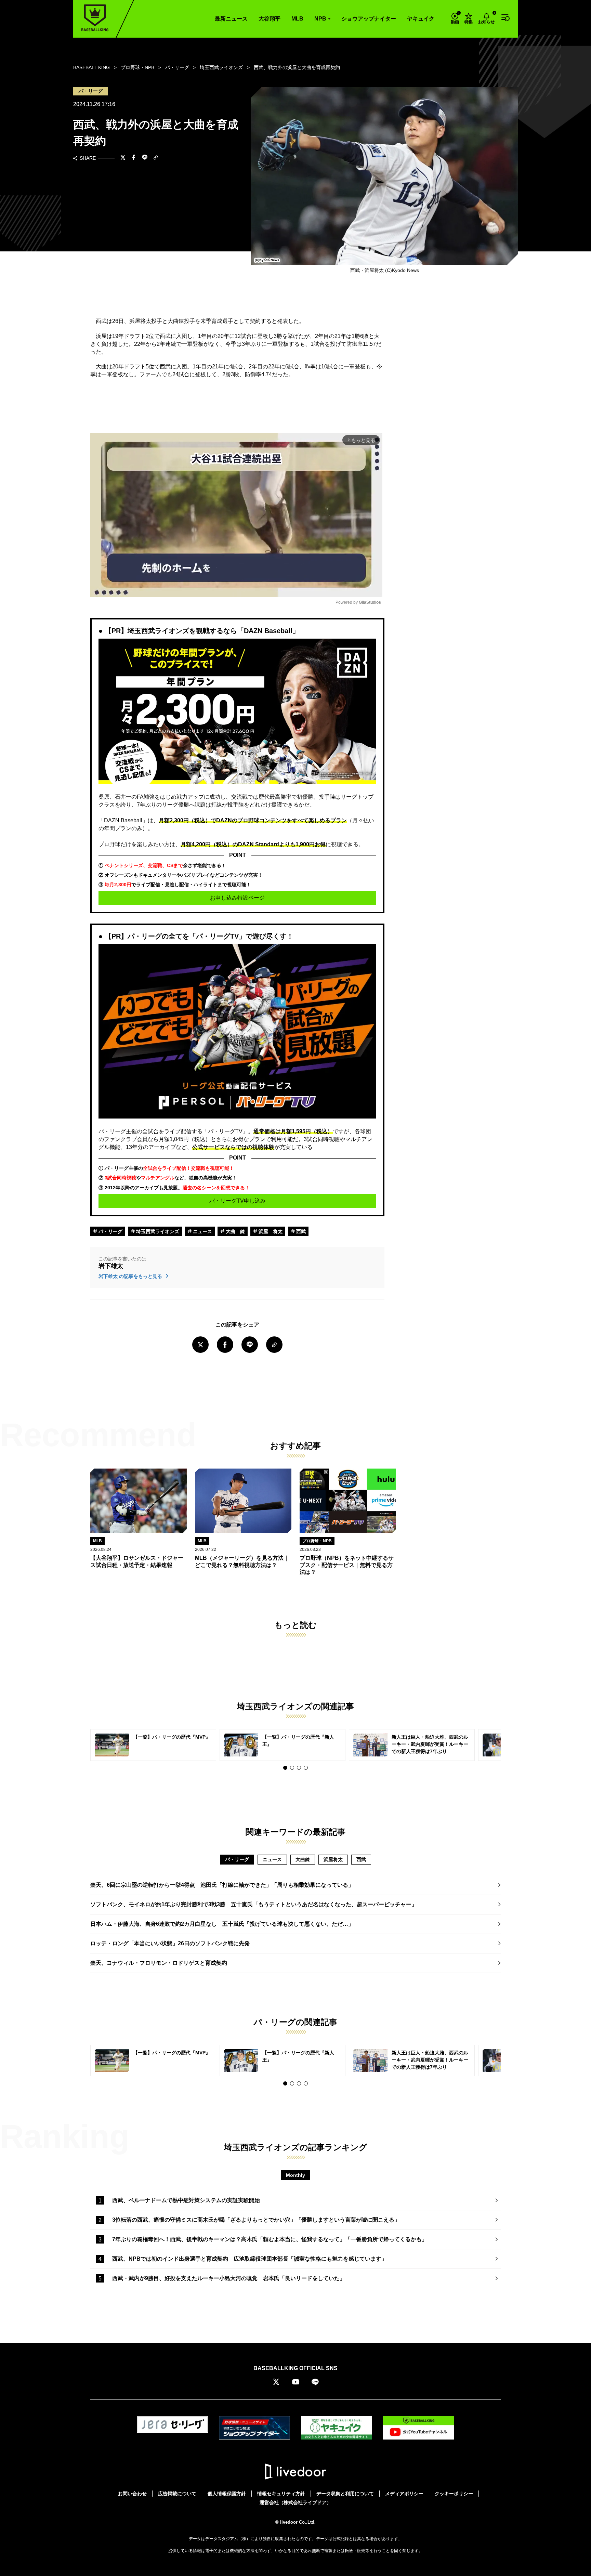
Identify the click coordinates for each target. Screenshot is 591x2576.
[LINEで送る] (145, 158)
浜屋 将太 (270, 1231)
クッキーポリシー (454, 2494)
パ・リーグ (110, 1231)
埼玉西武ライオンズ (157, 1231)
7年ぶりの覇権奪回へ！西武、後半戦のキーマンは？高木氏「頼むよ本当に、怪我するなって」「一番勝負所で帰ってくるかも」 (270, 2239)
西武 (300, 1231)
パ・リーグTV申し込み (238, 1201)
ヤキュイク (421, 19)
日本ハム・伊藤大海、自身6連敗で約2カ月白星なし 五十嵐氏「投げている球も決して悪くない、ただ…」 (222, 1924)
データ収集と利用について (345, 2494)
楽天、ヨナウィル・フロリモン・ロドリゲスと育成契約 (159, 1963)
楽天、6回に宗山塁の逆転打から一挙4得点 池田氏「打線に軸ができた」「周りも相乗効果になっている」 (222, 1885)
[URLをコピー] (156, 158)
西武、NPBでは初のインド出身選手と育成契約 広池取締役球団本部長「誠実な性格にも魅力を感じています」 (249, 2259)
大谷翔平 (270, 19)
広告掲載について (177, 2494)
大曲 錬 (235, 1231)
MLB (297, 19)
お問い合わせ (132, 2494)
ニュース (202, 1231)
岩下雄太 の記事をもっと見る (131, 1276)
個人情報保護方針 (227, 2494)
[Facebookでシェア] (134, 158)
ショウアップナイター (369, 19)
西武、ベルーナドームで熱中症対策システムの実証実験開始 (186, 2200)
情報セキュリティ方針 (281, 2494)
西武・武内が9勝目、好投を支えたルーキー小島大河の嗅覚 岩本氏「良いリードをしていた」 (229, 2278)
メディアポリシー (404, 2494)
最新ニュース (231, 19)
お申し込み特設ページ (237, 898)
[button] (285, 1768)
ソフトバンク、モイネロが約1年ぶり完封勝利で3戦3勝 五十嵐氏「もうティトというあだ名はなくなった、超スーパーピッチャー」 (254, 1904)
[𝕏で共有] (123, 158)
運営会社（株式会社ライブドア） (295, 2502)
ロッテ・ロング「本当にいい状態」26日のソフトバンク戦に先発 (170, 1943)
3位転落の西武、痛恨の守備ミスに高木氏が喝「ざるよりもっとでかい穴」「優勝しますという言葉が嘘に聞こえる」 (256, 2220)
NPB (320, 19)
